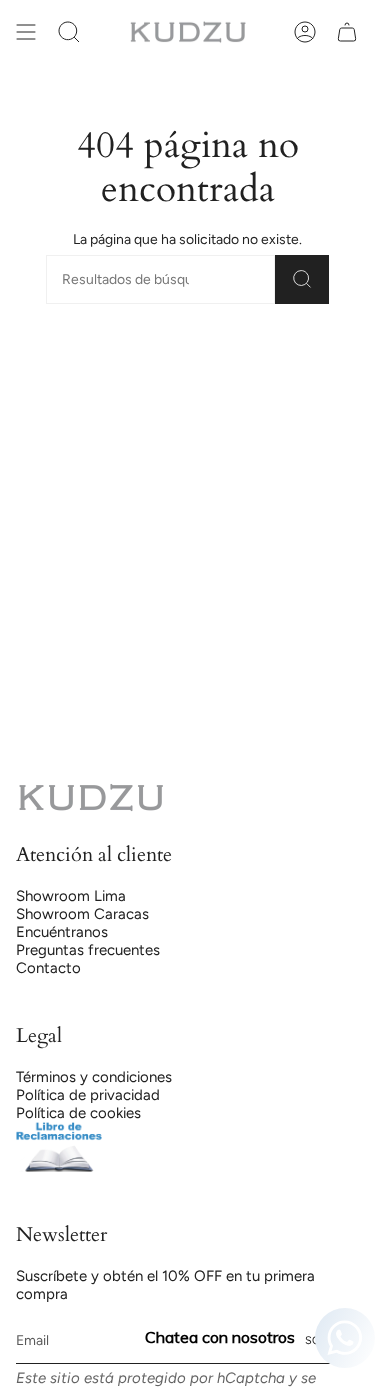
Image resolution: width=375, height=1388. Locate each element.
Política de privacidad (88, 1095)
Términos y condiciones (94, 1077)
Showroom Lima (71, 896)
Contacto (48, 968)
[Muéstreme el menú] (26, 32)
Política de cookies (78, 1113)
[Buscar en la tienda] (302, 279)
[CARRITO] (347, 32)
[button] (69, 32)
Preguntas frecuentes (88, 950)
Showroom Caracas (82, 914)
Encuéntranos (62, 932)
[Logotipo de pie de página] (91, 797)
